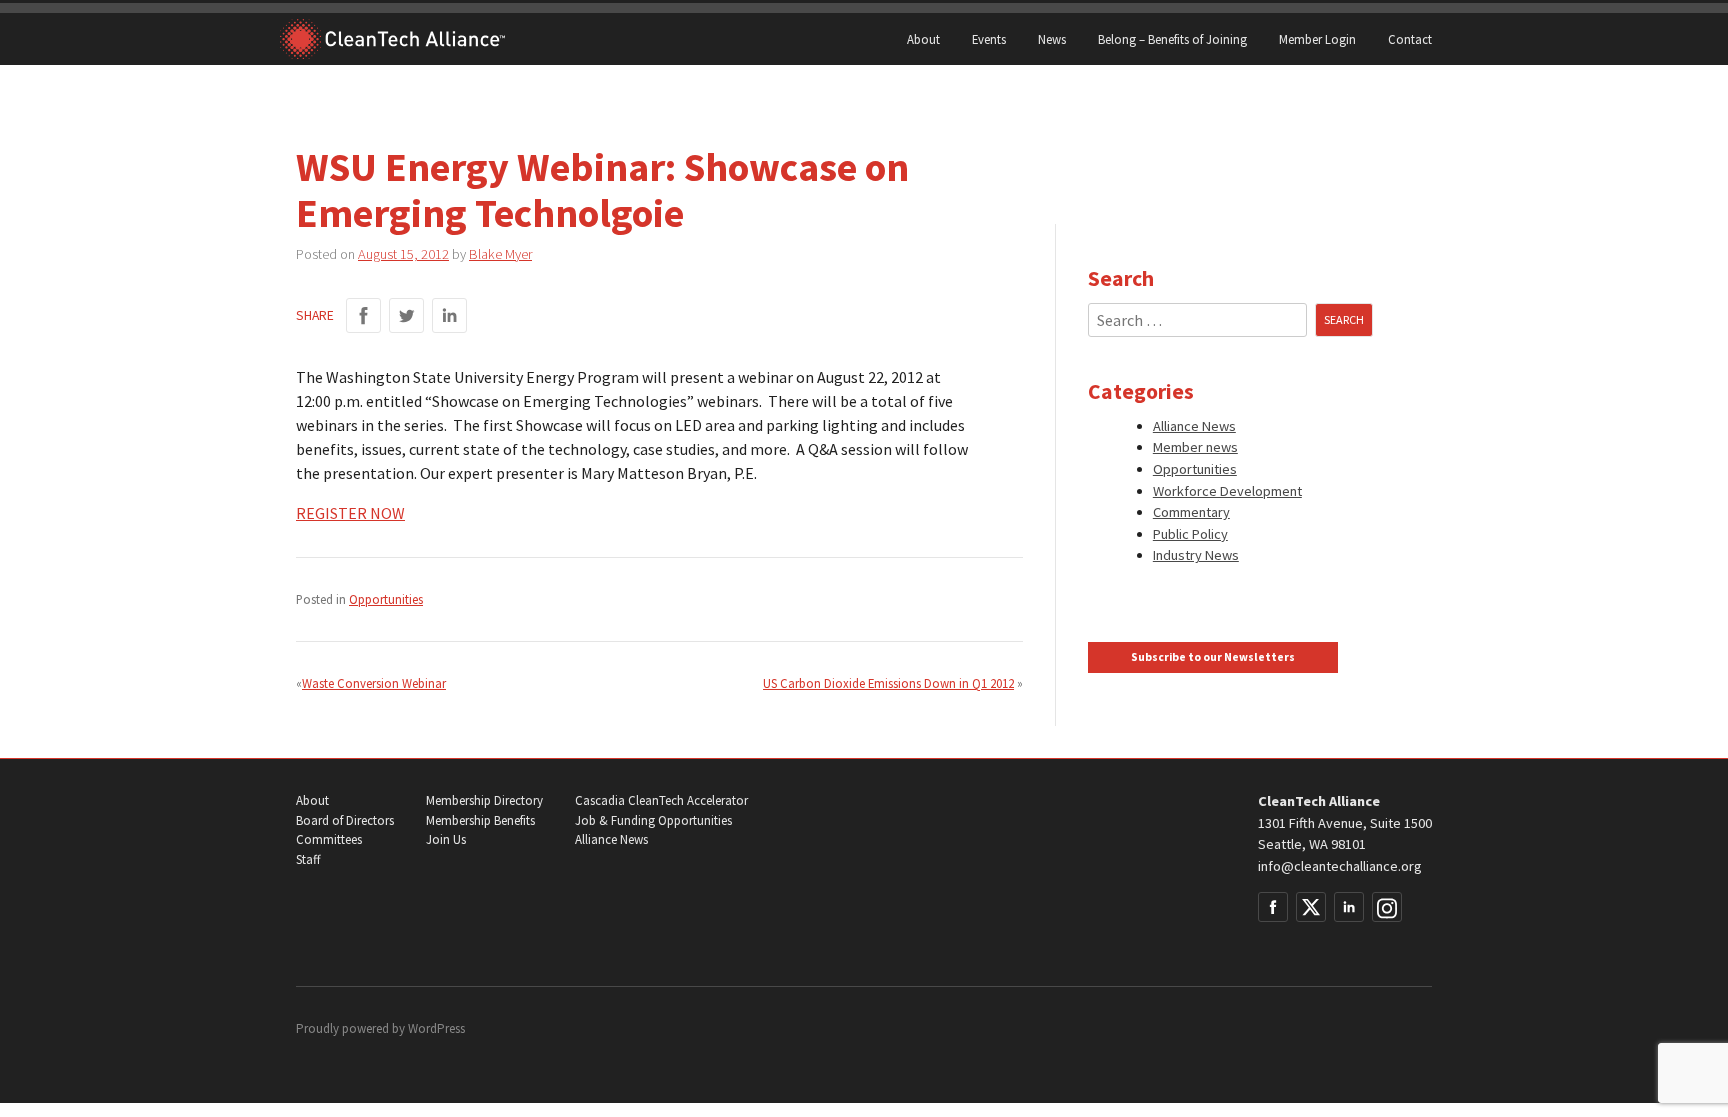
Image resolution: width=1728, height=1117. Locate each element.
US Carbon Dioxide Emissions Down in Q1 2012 (888, 683)
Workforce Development (1227, 491)
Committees (329, 839)
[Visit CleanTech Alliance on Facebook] (1273, 907)
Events (989, 39)
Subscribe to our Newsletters (1213, 657)
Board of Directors (345, 820)
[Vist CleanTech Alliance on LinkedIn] (1349, 907)
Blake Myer (500, 254)
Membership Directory (484, 800)
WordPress (436, 1028)
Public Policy (1190, 534)
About (923, 39)
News (1052, 39)
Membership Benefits (480, 820)
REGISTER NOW (350, 513)
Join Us (446, 839)
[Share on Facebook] (363, 315)
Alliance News (1194, 426)
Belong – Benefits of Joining (1172, 39)
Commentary (1191, 512)
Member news (1195, 447)
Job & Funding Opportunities (653, 820)
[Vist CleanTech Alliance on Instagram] (1387, 907)
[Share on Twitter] (406, 315)
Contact (1410, 39)
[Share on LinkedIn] (449, 315)
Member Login (1317, 39)
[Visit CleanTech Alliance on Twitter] (1311, 907)
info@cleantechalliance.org (1340, 866)
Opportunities (386, 599)
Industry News (1196, 555)
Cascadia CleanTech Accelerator (661, 800)
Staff (308, 859)
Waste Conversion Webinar (374, 683)
